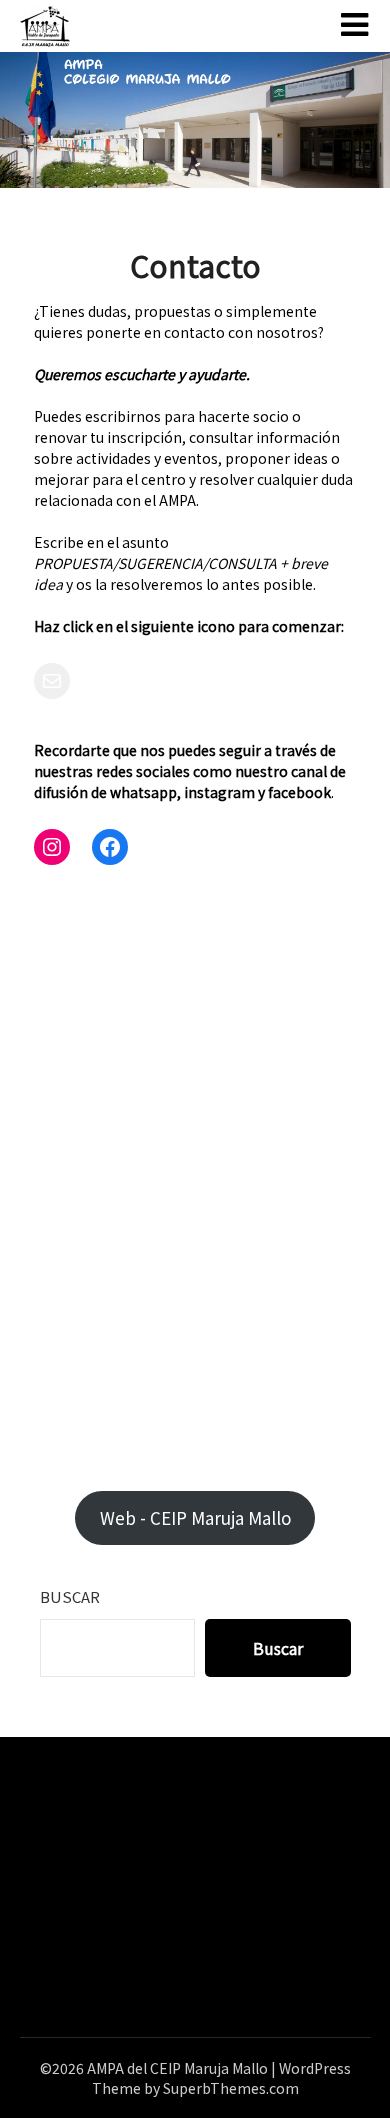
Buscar (70, 1596)
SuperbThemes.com (231, 2088)
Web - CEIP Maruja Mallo (195, 1517)
